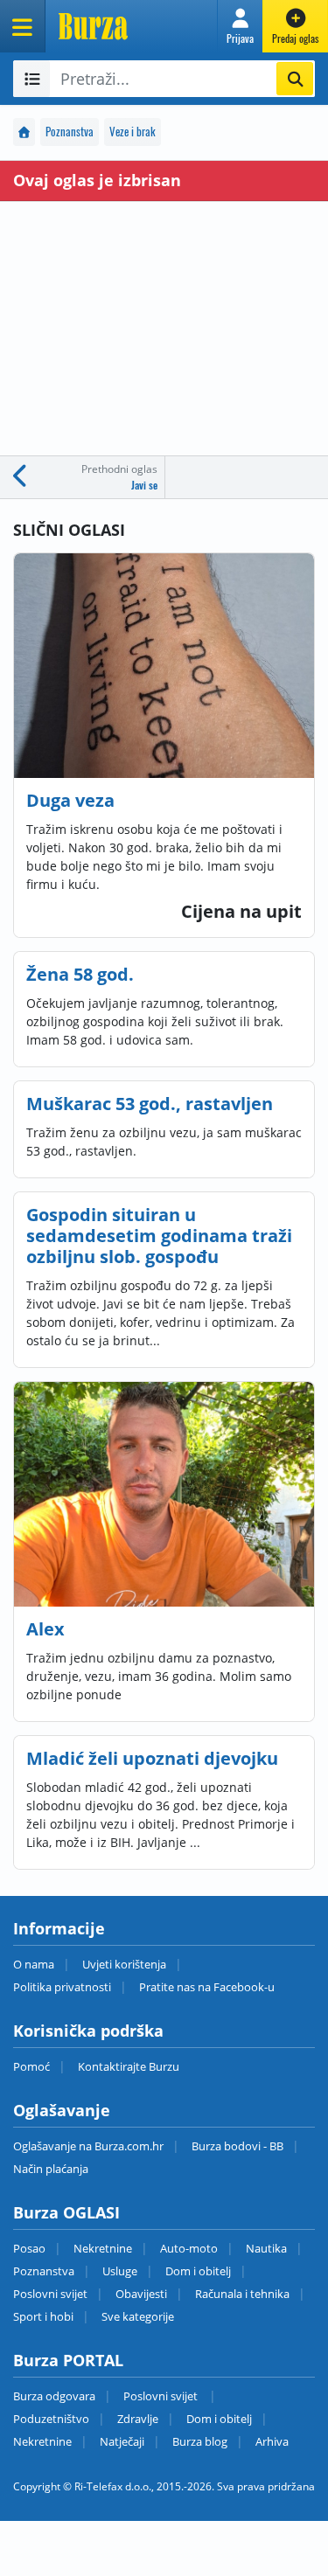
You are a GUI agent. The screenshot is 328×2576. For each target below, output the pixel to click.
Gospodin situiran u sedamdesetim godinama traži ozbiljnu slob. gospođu (159, 1236)
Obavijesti (141, 2294)
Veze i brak (133, 132)
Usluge (120, 2271)
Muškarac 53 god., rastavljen (150, 1104)
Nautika (266, 2248)
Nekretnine (103, 2248)
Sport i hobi (43, 2316)
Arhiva (272, 2441)
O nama (34, 1964)
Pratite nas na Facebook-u (207, 1987)
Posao (29, 2248)
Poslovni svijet (50, 2294)
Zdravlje (138, 2419)
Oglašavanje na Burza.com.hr (88, 2146)
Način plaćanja (51, 2169)
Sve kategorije (138, 2316)
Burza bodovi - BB (237, 2146)
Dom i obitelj (198, 2271)
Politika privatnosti (62, 1987)
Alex (45, 1629)
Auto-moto (189, 2248)
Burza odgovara (54, 2396)
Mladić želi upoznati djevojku (152, 1758)
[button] (240, 26)
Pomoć (31, 2066)
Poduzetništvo (51, 2419)
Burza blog (200, 2441)
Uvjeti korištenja (124, 1964)
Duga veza (70, 800)
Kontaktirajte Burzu (129, 2066)
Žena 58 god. (80, 974)
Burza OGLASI (66, 2212)
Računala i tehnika (242, 2294)
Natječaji (122, 2441)
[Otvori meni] (23, 26)
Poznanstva (70, 132)
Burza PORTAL (68, 2360)
